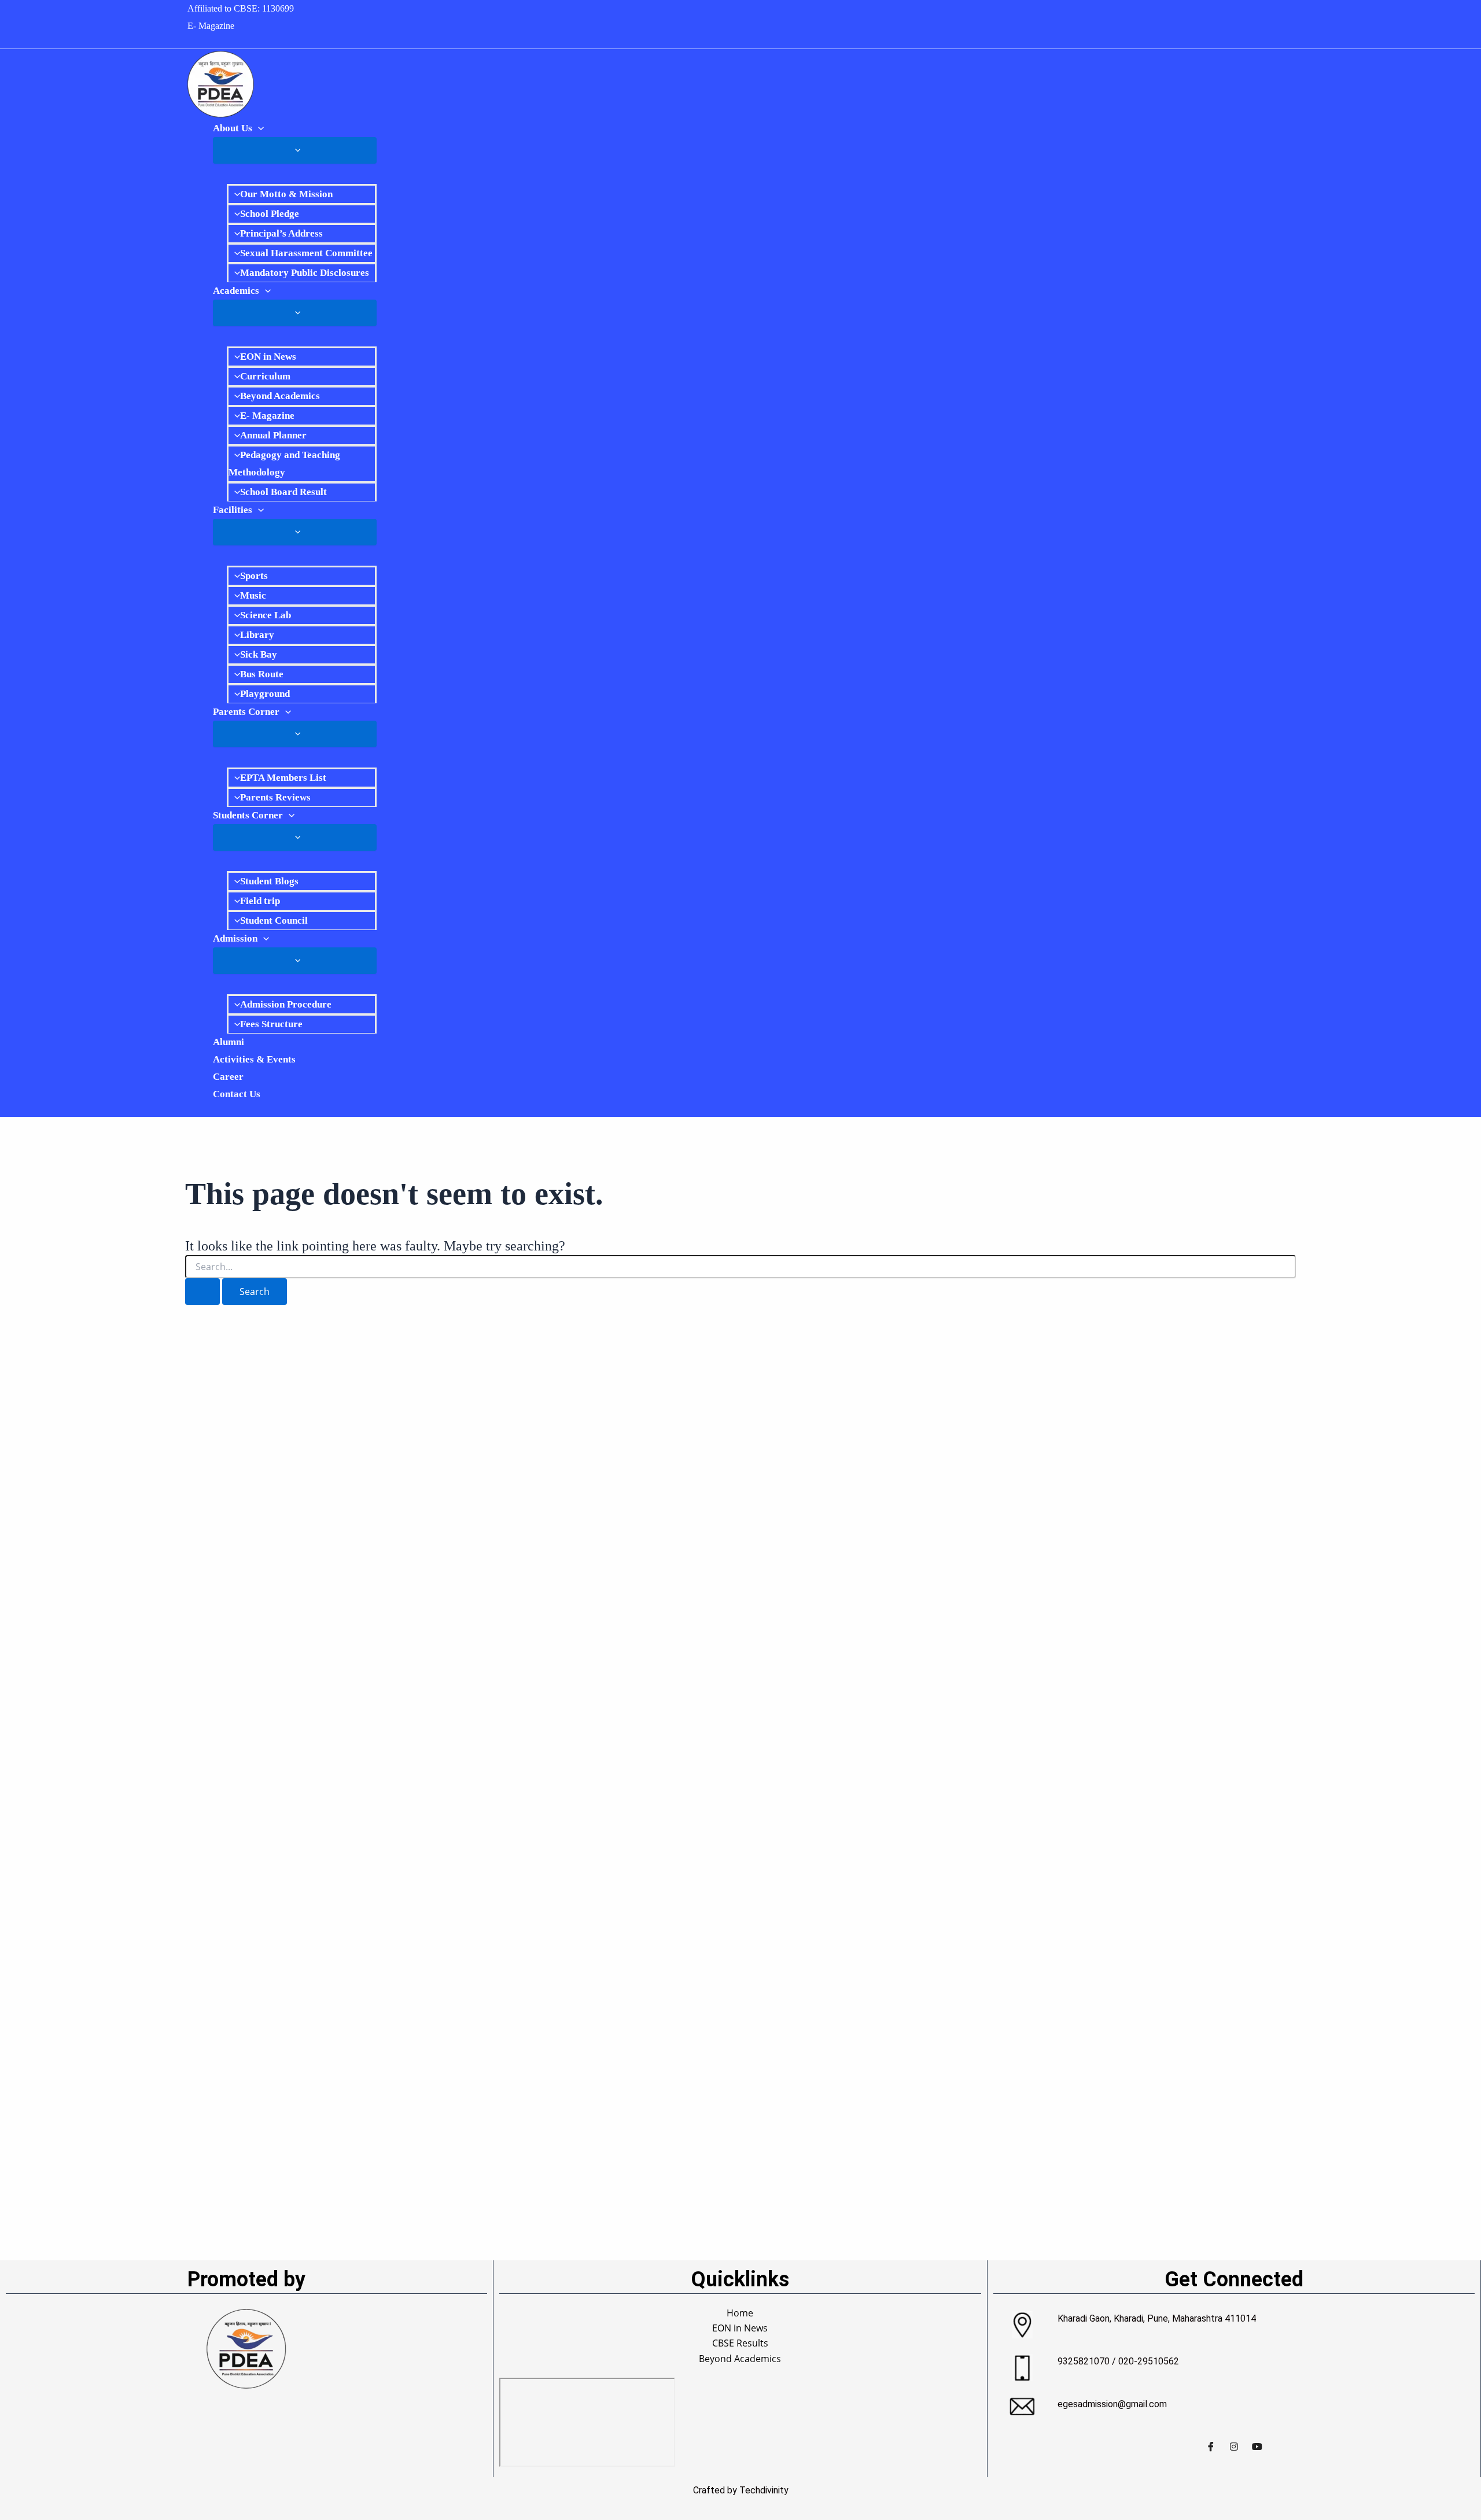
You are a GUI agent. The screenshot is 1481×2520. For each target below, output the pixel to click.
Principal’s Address (281, 233)
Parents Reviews (275, 797)
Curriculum (265, 376)
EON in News (268, 357)
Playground (265, 694)
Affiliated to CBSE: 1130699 (241, 8)
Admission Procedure (286, 1004)
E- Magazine (211, 26)
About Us (233, 128)
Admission (235, 938)
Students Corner (248, 815)
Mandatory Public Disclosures (305, 273)
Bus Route (262, 674)
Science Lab (266, 615)
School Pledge (270, 214)
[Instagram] (1234, 2446)
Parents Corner (246, 712)
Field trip (260, 901)
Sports (254, 576)
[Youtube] (1257, 2446)
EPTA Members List (283, 778)
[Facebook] (1211, 2446)
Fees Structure (271, 1024)
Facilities (233, 510)
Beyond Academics (280, 396)
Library (257, 635)
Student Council (274, 920)
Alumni (229, 1042)
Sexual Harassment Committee (306, 253)
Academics (236, 291)
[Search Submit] (202, 1292)
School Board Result (283, 492)
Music (253, 595)
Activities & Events (254, 1059)
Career (228, 1077)
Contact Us (237, 1094)
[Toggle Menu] (295, 150)
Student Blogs (269, 881)
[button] (258, 128)
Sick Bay (259, 654)
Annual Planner (273, 435)
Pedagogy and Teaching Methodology (284, 464)
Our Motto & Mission (286, 194)
